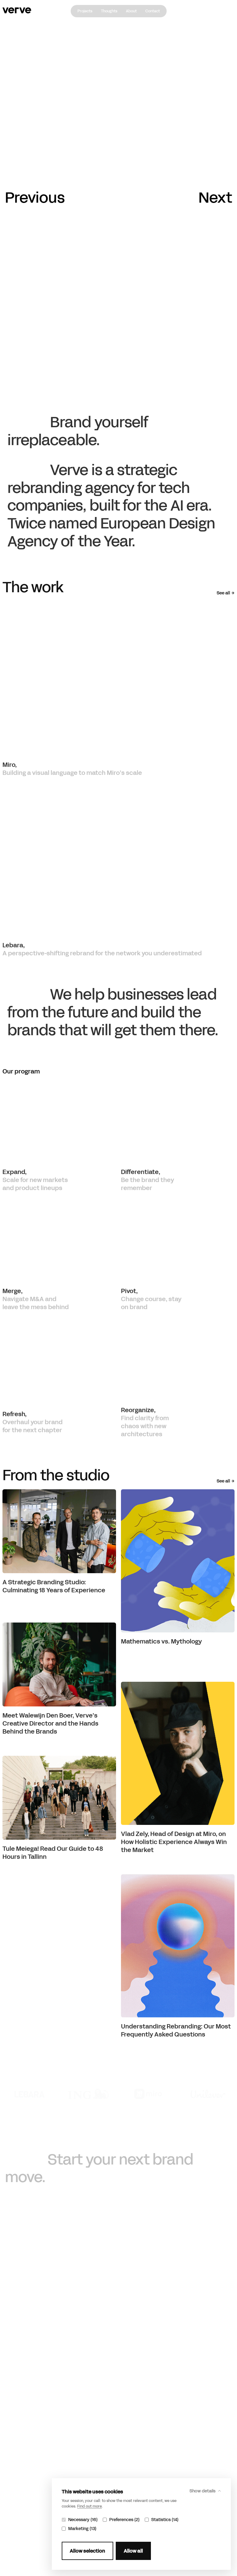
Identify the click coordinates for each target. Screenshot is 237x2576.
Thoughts (109, 11)
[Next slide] (215, 198)
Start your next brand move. (99, 2168)
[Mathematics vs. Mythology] (178, 1561)
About (131, 11)
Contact (153, 11)
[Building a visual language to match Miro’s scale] (118, 678)
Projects (85, 11)
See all (223, 593)
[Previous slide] (35, 198)
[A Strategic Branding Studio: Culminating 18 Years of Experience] (59, 1531)
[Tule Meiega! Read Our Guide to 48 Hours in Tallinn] (59, 1798)
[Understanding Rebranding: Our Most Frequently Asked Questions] (178, 1946)
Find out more (89, 2506)
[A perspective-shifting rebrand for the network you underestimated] (118, 859)
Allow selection (87, 2551)
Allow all (133, 2551)
